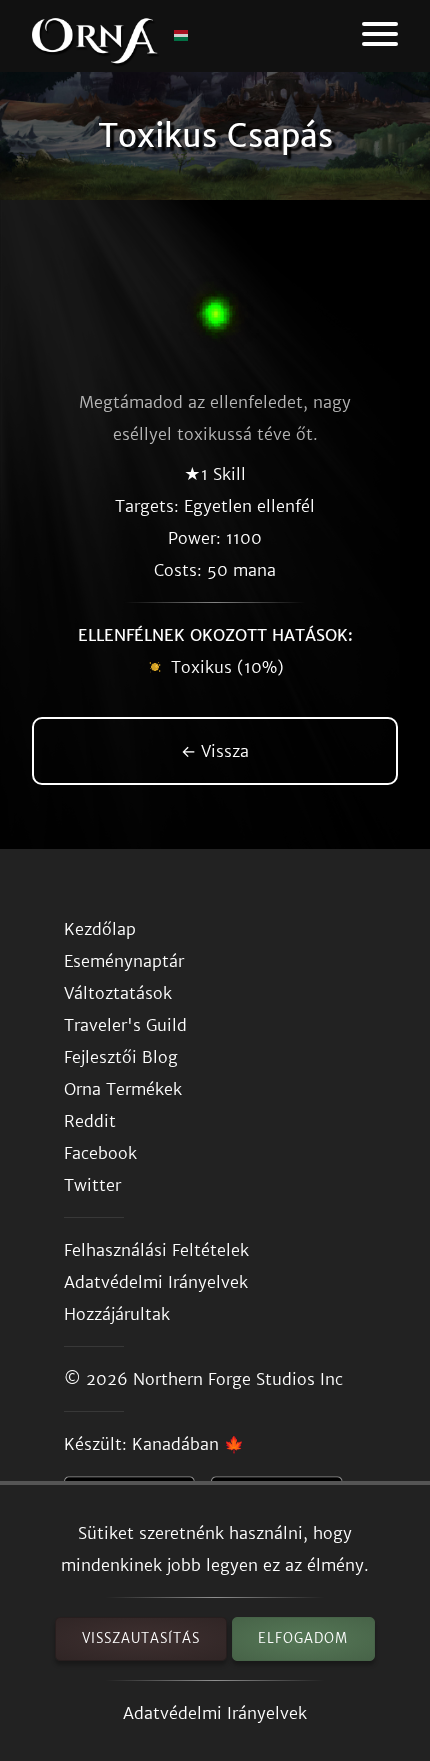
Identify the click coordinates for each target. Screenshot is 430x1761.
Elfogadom (303, 1638)
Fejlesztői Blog (121, 1057)
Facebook (100, 1153)
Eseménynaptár (124, 961)
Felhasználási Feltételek (156, 1250)
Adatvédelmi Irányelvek (215, 1713)
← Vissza (215, 751)
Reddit (90, 1121)
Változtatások (118, 993)
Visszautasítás (141, 1638)
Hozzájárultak (117, 1314)
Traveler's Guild (125, 1025)
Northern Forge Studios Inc (238, 1379)
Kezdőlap (100, 929)
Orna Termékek (123, 1089)
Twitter (92, 1185)
